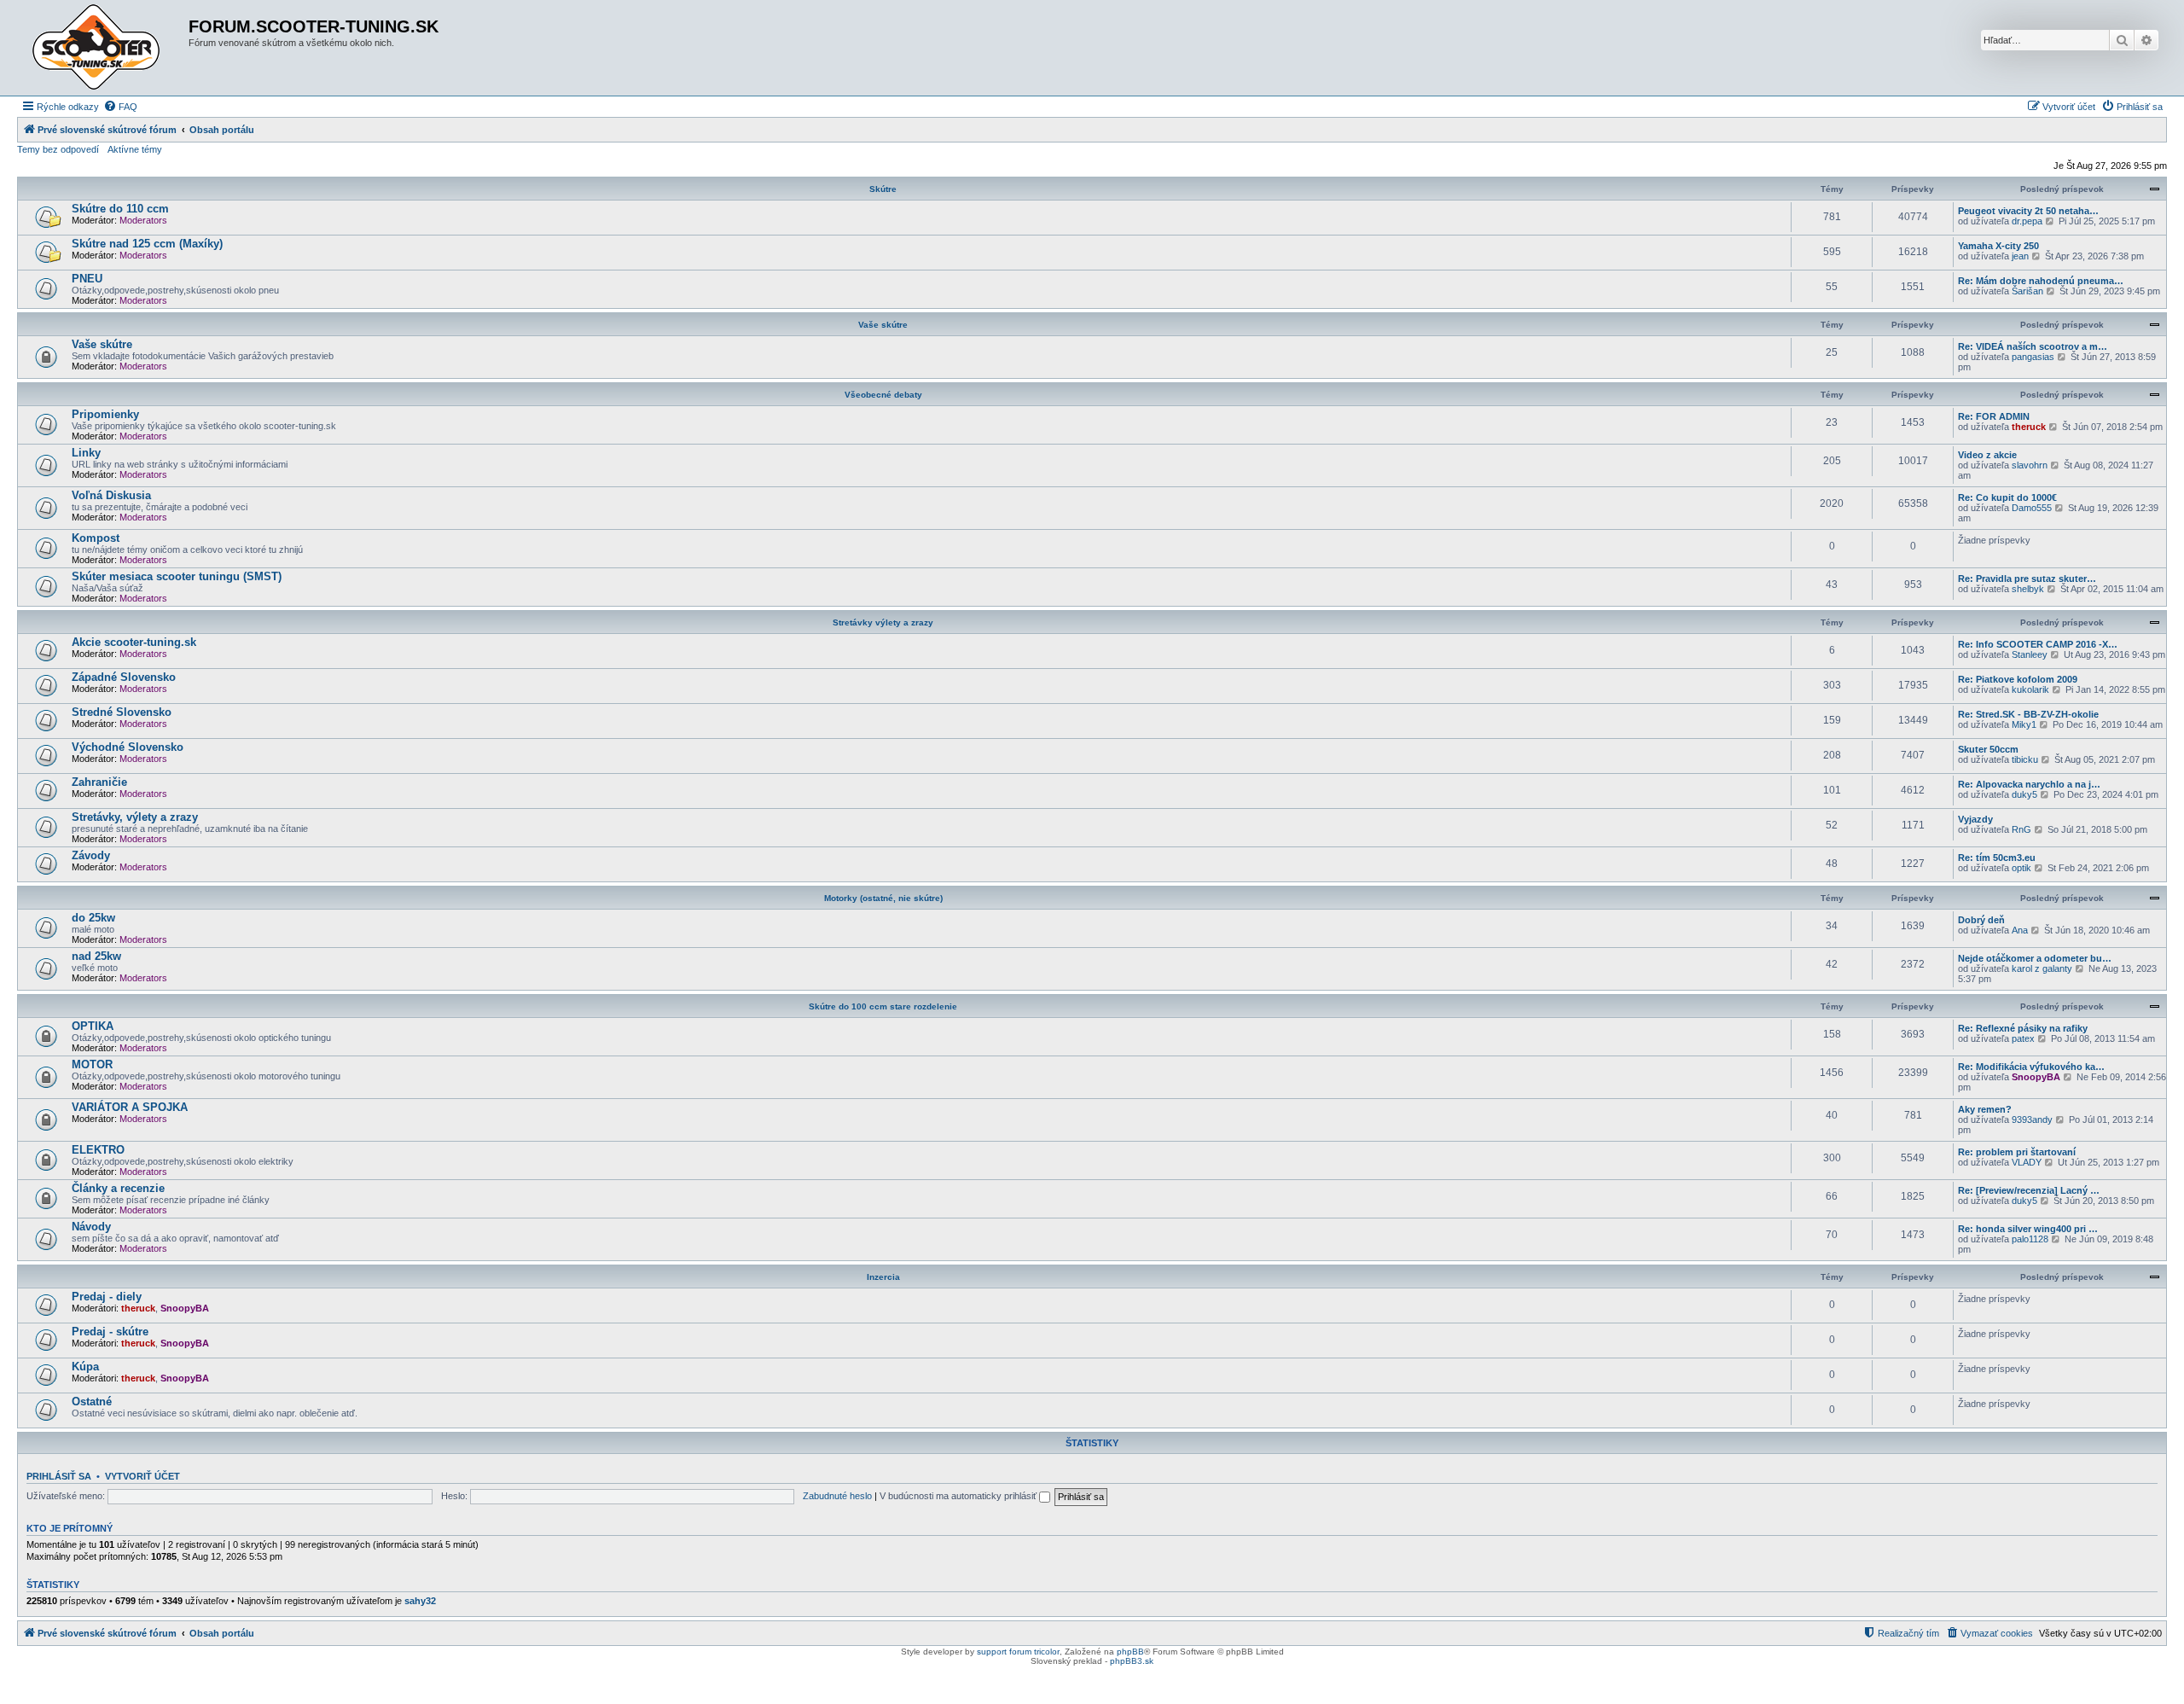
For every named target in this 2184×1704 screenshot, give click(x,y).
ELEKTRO (98, 1150)
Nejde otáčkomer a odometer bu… (2035, 958)
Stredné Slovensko (122, 712)
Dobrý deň (1981, 920)
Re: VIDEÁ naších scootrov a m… (2033, 346)
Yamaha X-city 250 (1998, 246)
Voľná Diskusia (111, 495)
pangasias (2033, 357)
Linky (86, 453)
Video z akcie (1987, 455)
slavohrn (2030, 465)
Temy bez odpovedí (58, 149)
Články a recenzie (118, 1188)
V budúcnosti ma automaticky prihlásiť (959, 1496)
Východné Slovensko (128, 747)
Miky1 (2024, 724)
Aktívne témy (135, 149)
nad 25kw (96, 956)
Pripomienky (105, 414)
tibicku (2025, 759)
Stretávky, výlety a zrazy (135, 817)
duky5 (2024, 794)
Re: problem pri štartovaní (2017, 1152)
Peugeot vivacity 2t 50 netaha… (2028, 211)
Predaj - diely (107, 1297)
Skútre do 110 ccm (120, 209)
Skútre (883, 189)
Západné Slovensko (124, 677)
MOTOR (92, 1064)
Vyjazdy (1975, 819)
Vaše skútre (883, 325)
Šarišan (2027, 291)
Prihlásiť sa (59, 1476)
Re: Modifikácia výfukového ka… (2031, 1067)
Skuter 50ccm (1988, 749)
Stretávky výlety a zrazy (883, 622)
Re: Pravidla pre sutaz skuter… (2027, 579)
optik (2021, 868)
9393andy (2032, 1120)
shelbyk (2028, 589)
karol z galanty (2042, 968)
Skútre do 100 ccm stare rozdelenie (883, 1006)
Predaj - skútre (110, 1332)
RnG (2021, 829)
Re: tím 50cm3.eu (1997, 858)
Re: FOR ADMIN (1994, 416)
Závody (91, 855)
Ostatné (92, 1402)
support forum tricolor (1018, 1652)
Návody (91, 1227)
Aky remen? (1985, 1109)
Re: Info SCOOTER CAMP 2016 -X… (2038, 644)
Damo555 (2032, 508)
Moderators (143, 220)
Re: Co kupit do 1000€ (2007, 497)
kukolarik (2030, 689)
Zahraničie (99, 782)
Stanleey (2030, 654)
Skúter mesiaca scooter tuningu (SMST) (177, 576)
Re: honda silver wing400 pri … (2028, 1229)
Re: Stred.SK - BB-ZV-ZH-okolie (2028, 714)
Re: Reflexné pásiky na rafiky (2023, 1028)
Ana (2020, 930)
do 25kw (93, 918)
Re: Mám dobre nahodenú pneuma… (2041, 281)
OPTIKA (93, 1026)
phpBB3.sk (1132, 1661)
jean (2020, 256)
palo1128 (2030, 1239)
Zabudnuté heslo (837, 1496)
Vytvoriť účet (142, 1476)
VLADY (2027, 1162)
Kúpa (85, 1367)
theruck (2029, 427)
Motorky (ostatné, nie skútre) (883, 898)
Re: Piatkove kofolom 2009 (2018, 679)
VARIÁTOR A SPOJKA (130, 1107)
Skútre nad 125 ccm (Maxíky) (147, 244)
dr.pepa (2027, 221)
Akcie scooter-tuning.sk (134, 642)
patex (2023, 1038)
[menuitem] (120, 107)
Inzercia (883, 1277)
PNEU (87, 279)
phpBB (1130, 1652)
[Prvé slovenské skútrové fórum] (105, 48)
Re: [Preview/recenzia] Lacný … (2029, 1190)
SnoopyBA (2036, 1077)
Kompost (96, 538)
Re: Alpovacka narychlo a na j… (2029, 784)
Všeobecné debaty (883, 395)
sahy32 (420, 1601)
